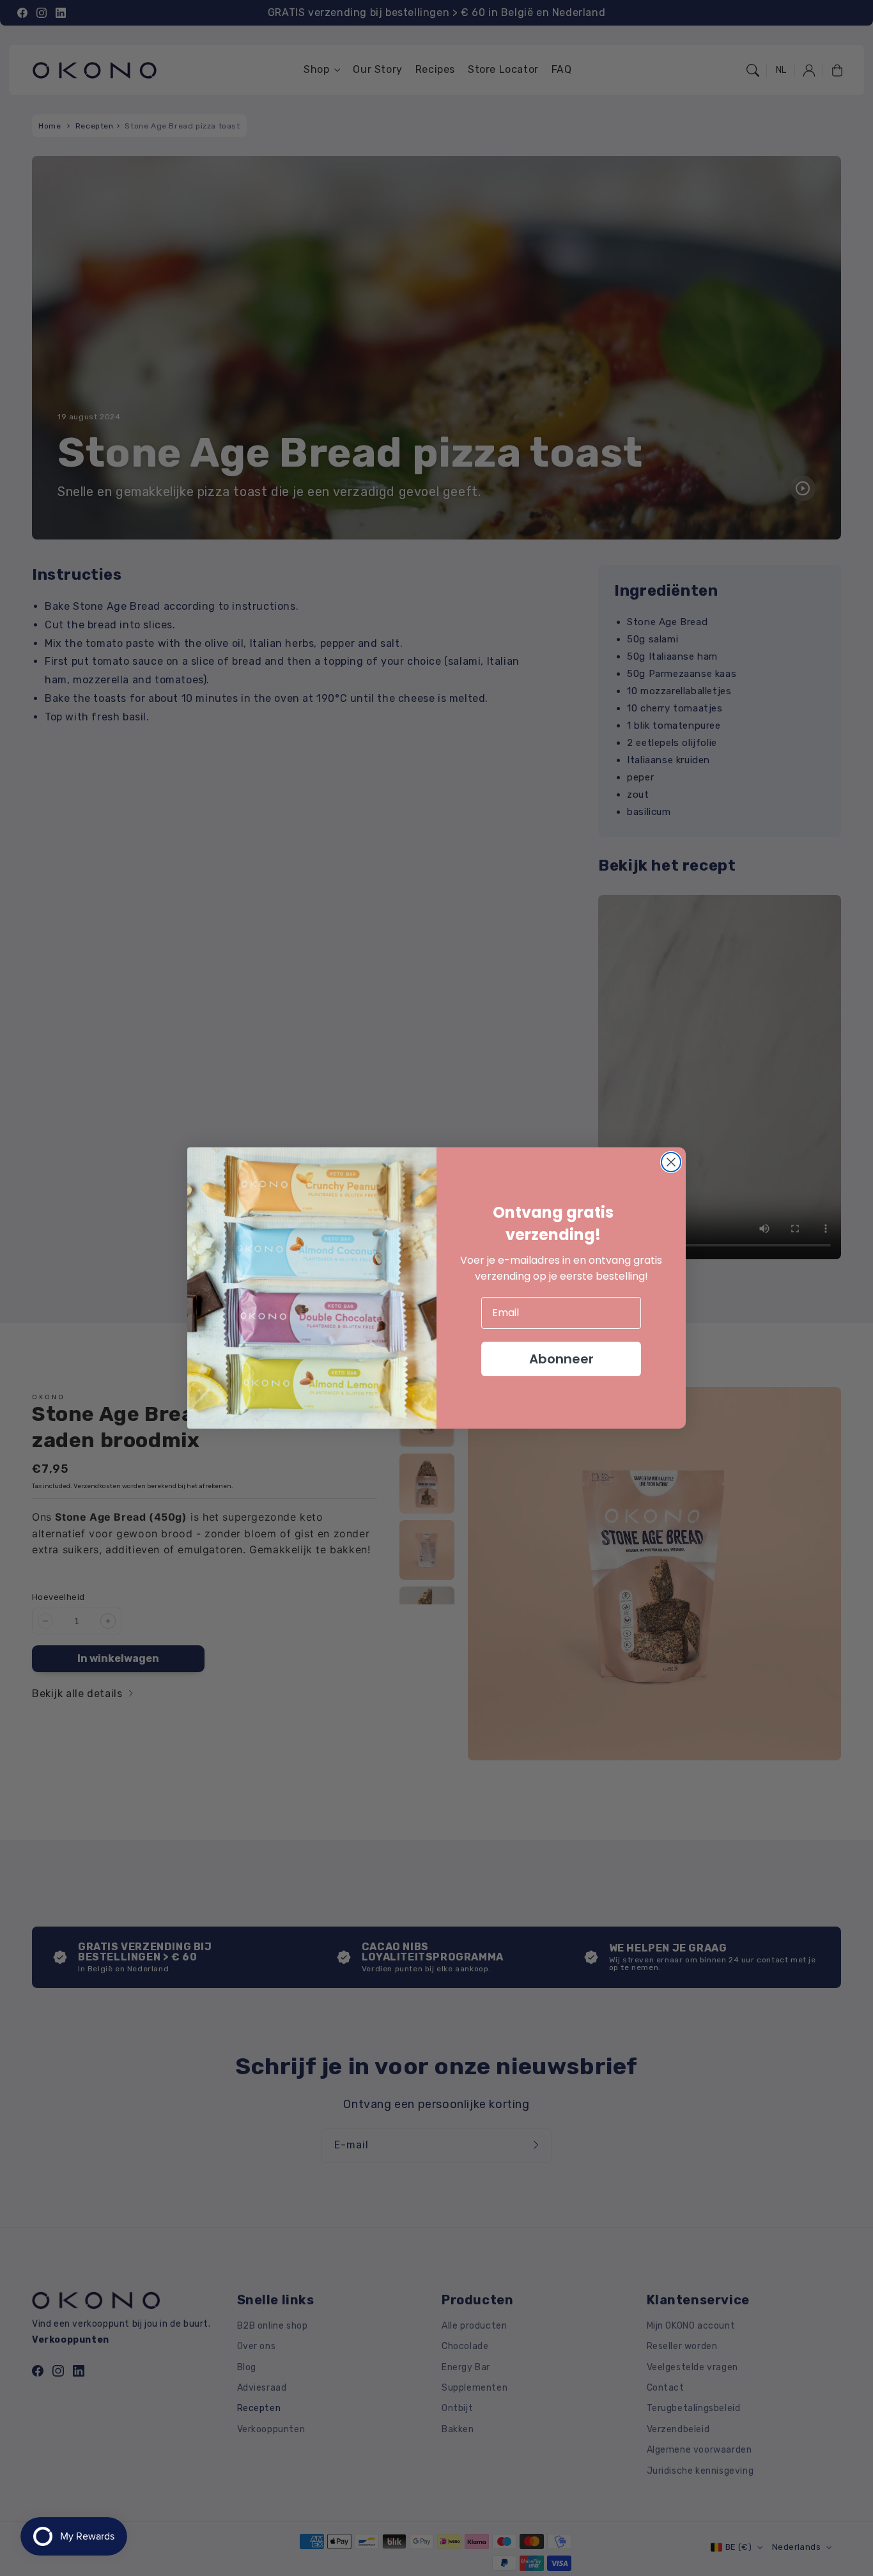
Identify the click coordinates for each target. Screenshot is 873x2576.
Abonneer (561, 1359)
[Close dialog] (671, 1162)
